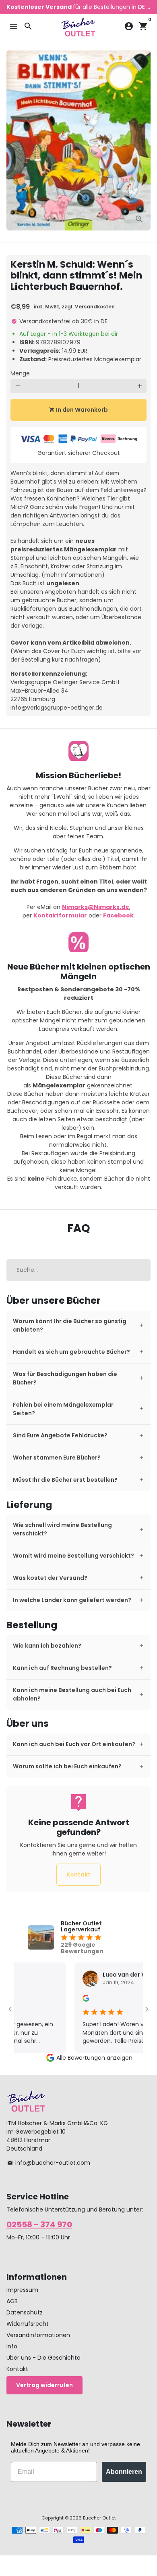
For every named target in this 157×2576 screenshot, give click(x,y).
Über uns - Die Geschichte (43, 2358)
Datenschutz (25, 2312)
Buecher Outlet (99, 2518)
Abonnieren (124, 2472)
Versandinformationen (38, 2335)
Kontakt (78, 1874)
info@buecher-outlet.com (49, 2163)
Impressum (22, 2290)
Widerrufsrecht (28, 2324)
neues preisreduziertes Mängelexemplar (64, 545)
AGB (12, 2301)
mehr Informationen (73, 575)
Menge (20, 373)
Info (12, 2346)
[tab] (78, 1326)
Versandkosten (95, 307)
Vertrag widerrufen (44, 2385)
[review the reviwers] (72, 2000)
